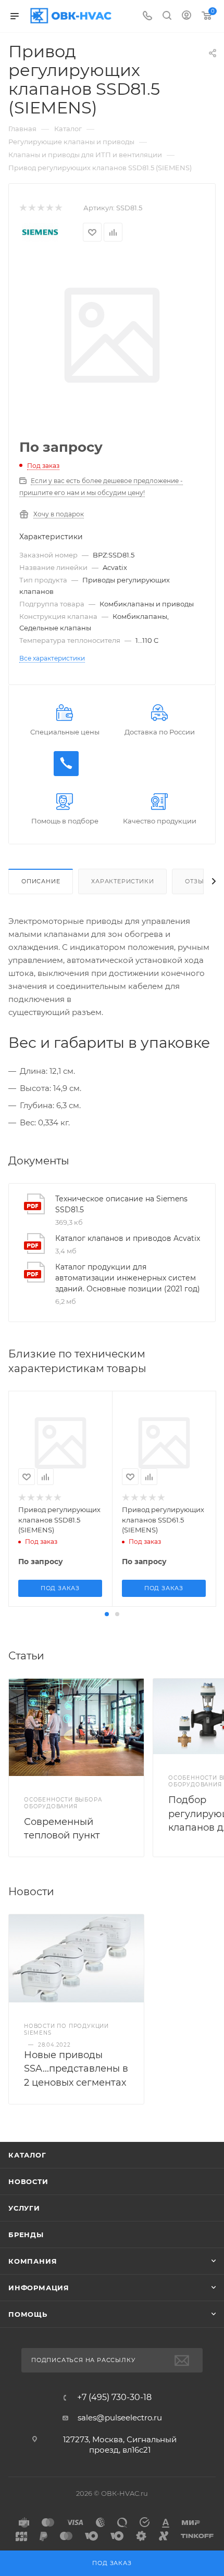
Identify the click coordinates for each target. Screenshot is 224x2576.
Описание (41, 881)
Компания (33, 2261)
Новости (28, 2181)
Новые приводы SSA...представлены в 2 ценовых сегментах (76, 2069)
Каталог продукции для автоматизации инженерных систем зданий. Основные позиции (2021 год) (128, 1278)
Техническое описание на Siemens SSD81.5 (121, 1204)
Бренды (26, 2235)
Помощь (28, 2314)
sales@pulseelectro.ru (120, 2418)
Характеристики (122, 881)
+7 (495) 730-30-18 (114, 2397)
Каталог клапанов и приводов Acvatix (128, 1238)
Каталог (27, 2155)
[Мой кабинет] (186, 16)
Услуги (24, 2208)
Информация (39, 2288)
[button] (107, 1614)
